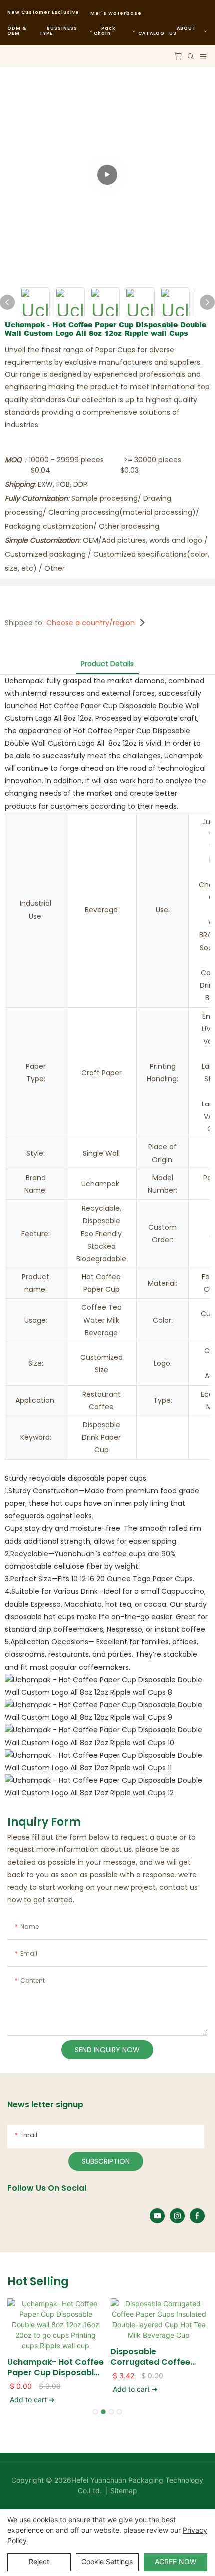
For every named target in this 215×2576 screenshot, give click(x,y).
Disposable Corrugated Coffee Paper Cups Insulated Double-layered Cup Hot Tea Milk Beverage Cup (156, 2357)
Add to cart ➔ (32, 2399)
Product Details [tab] (107, 664)
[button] (95, 2412)
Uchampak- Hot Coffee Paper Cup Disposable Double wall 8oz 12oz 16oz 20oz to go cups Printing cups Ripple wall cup (56, 2368)
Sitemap (123, 2490)
